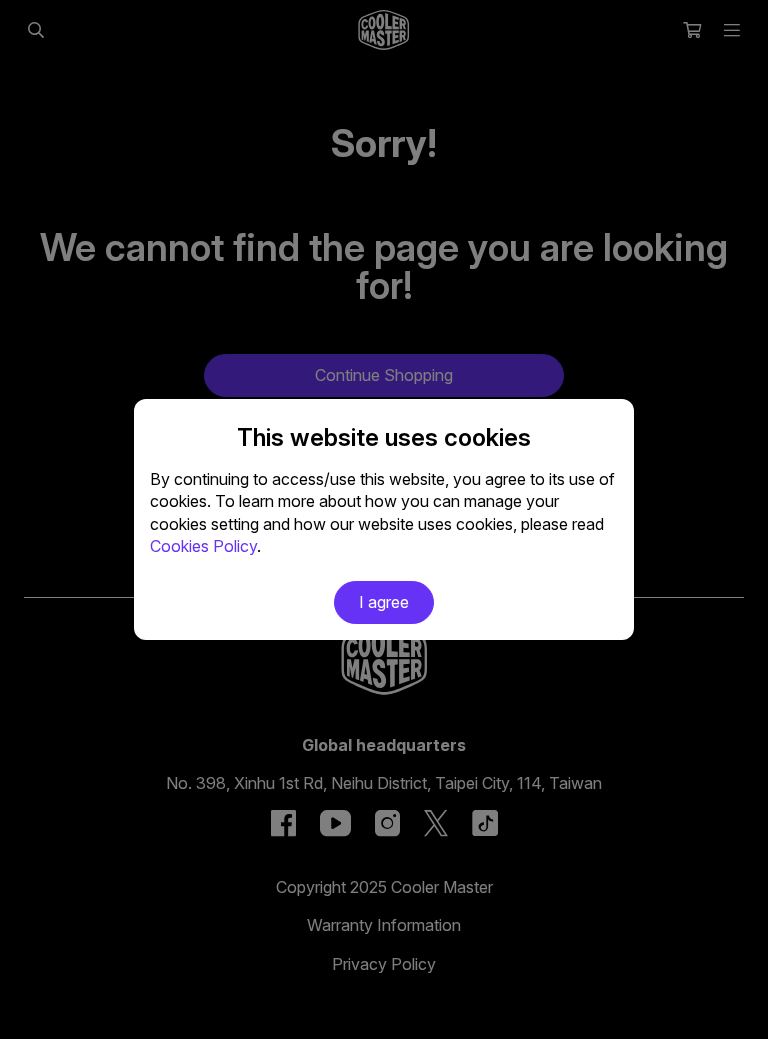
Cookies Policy (203, 546)
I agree (384, 602)
